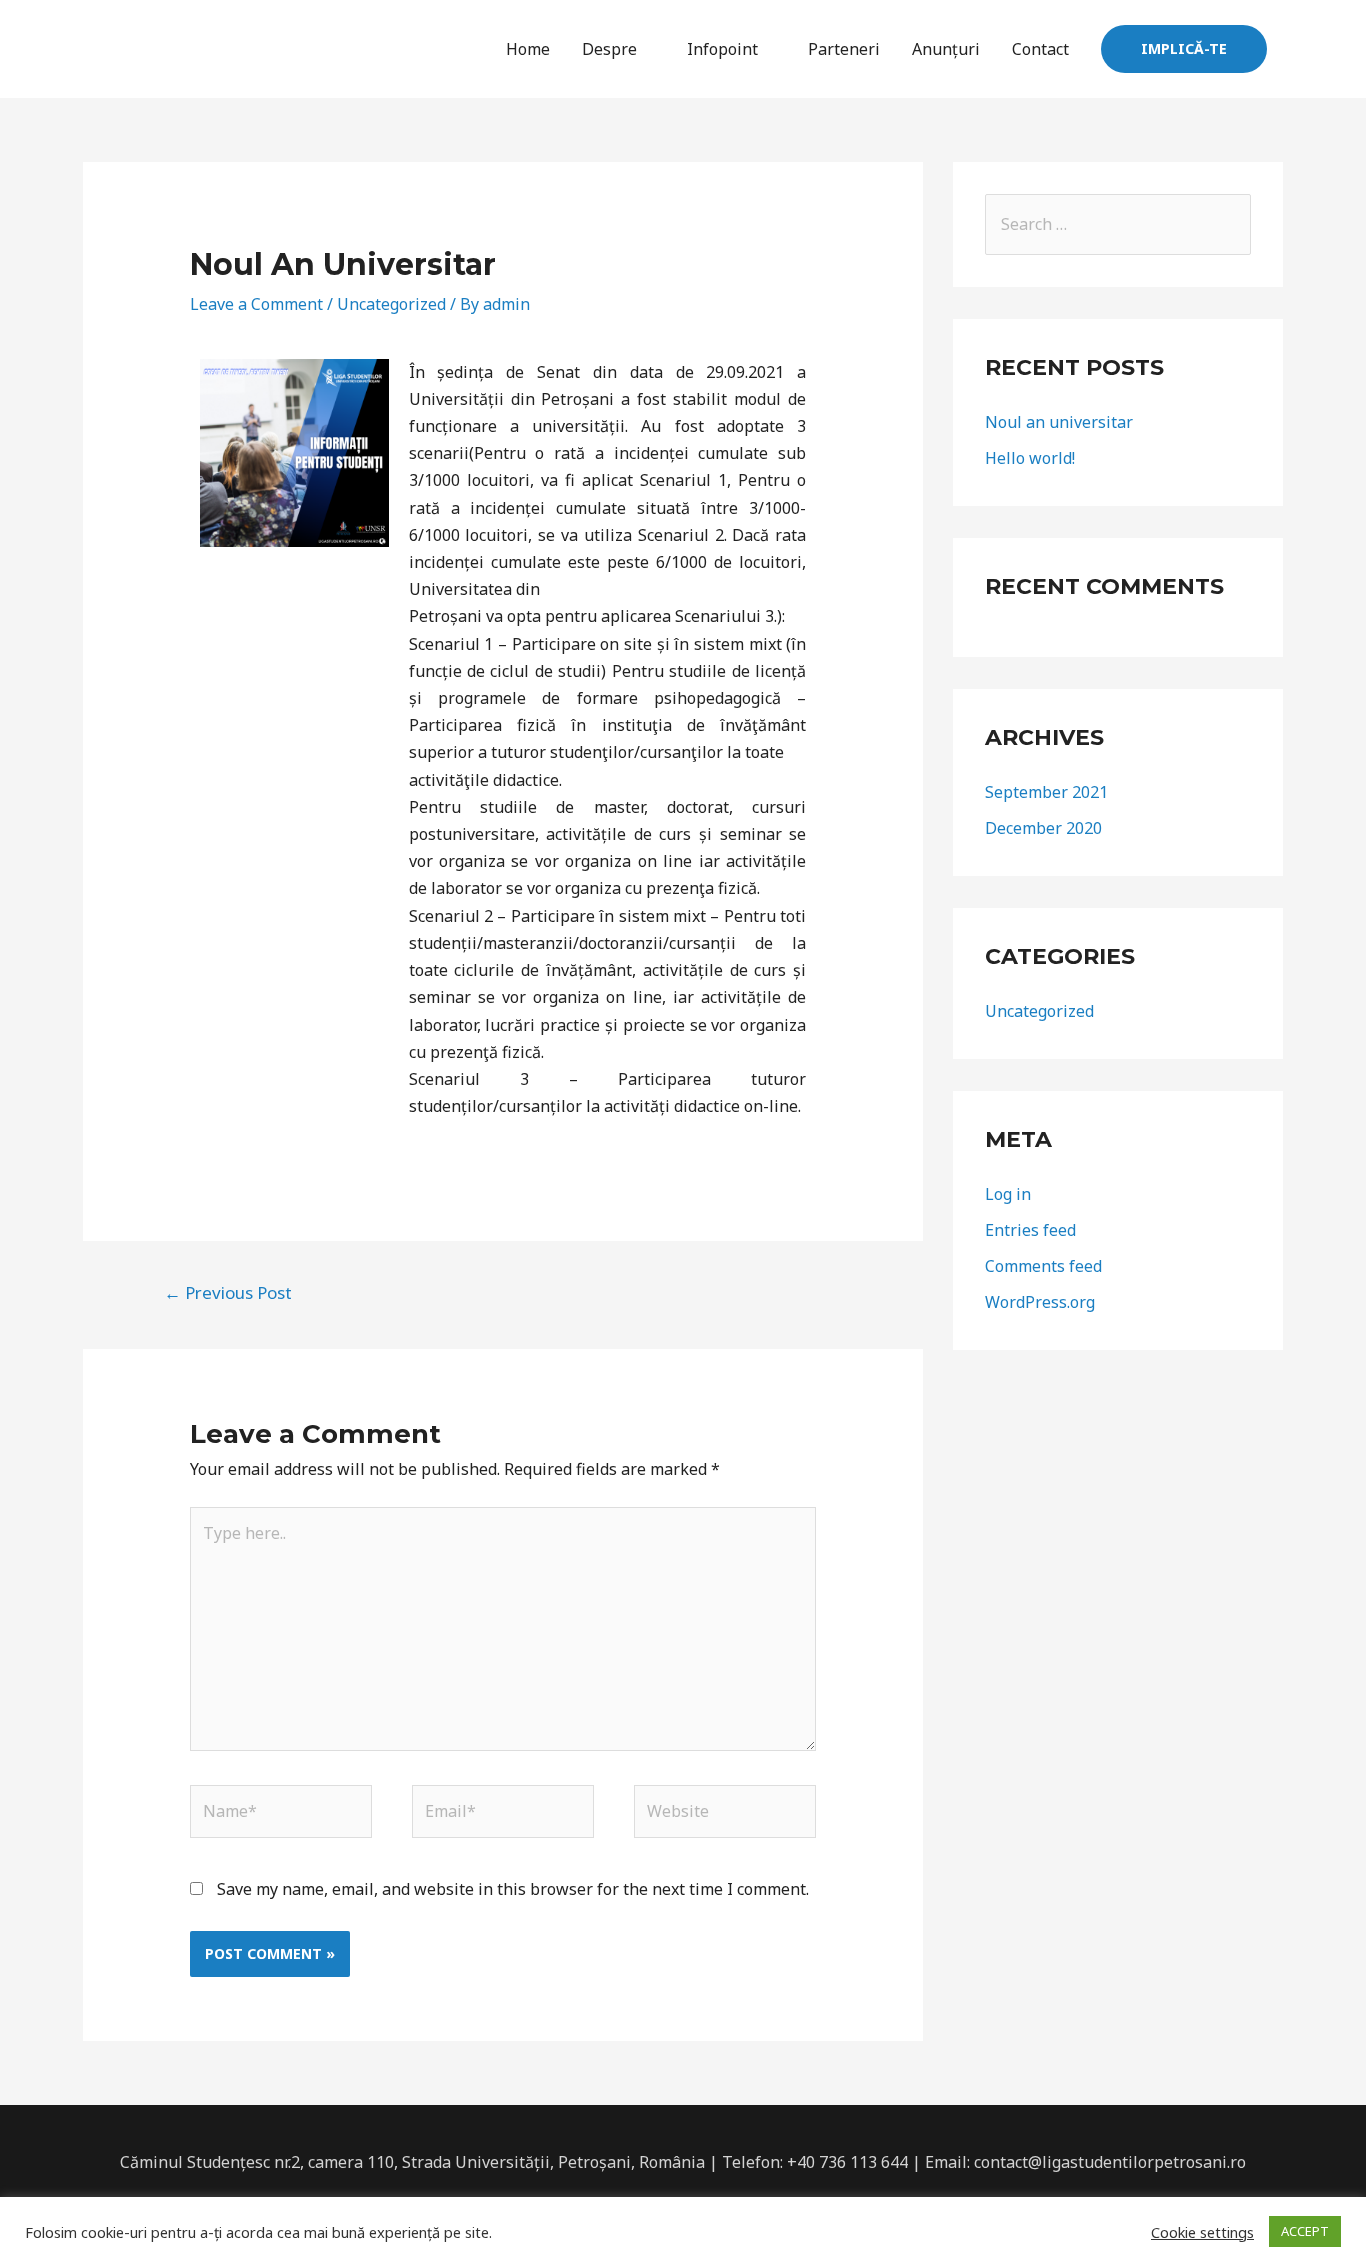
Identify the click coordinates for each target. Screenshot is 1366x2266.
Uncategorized (391, 304)
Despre (609, 49)
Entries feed (1030, 1230)
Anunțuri (946, 49)
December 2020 (1043, 828)
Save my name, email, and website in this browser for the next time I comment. (513, 1889)
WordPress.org (1040, 1302)
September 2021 (1046, 792)
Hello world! (1030, 458)
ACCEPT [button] (1305, 2231)
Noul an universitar (1059, 422)
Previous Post (228, 1292)
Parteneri (844, 49)
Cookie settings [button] (1202, 2232)
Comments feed (1043, 1266)
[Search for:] (1118, 224)
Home (528, 49)
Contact (1040, 49)
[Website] (725, 1815)
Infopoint (722, 49)
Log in (1008, 1194)
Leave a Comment (256, 304)
